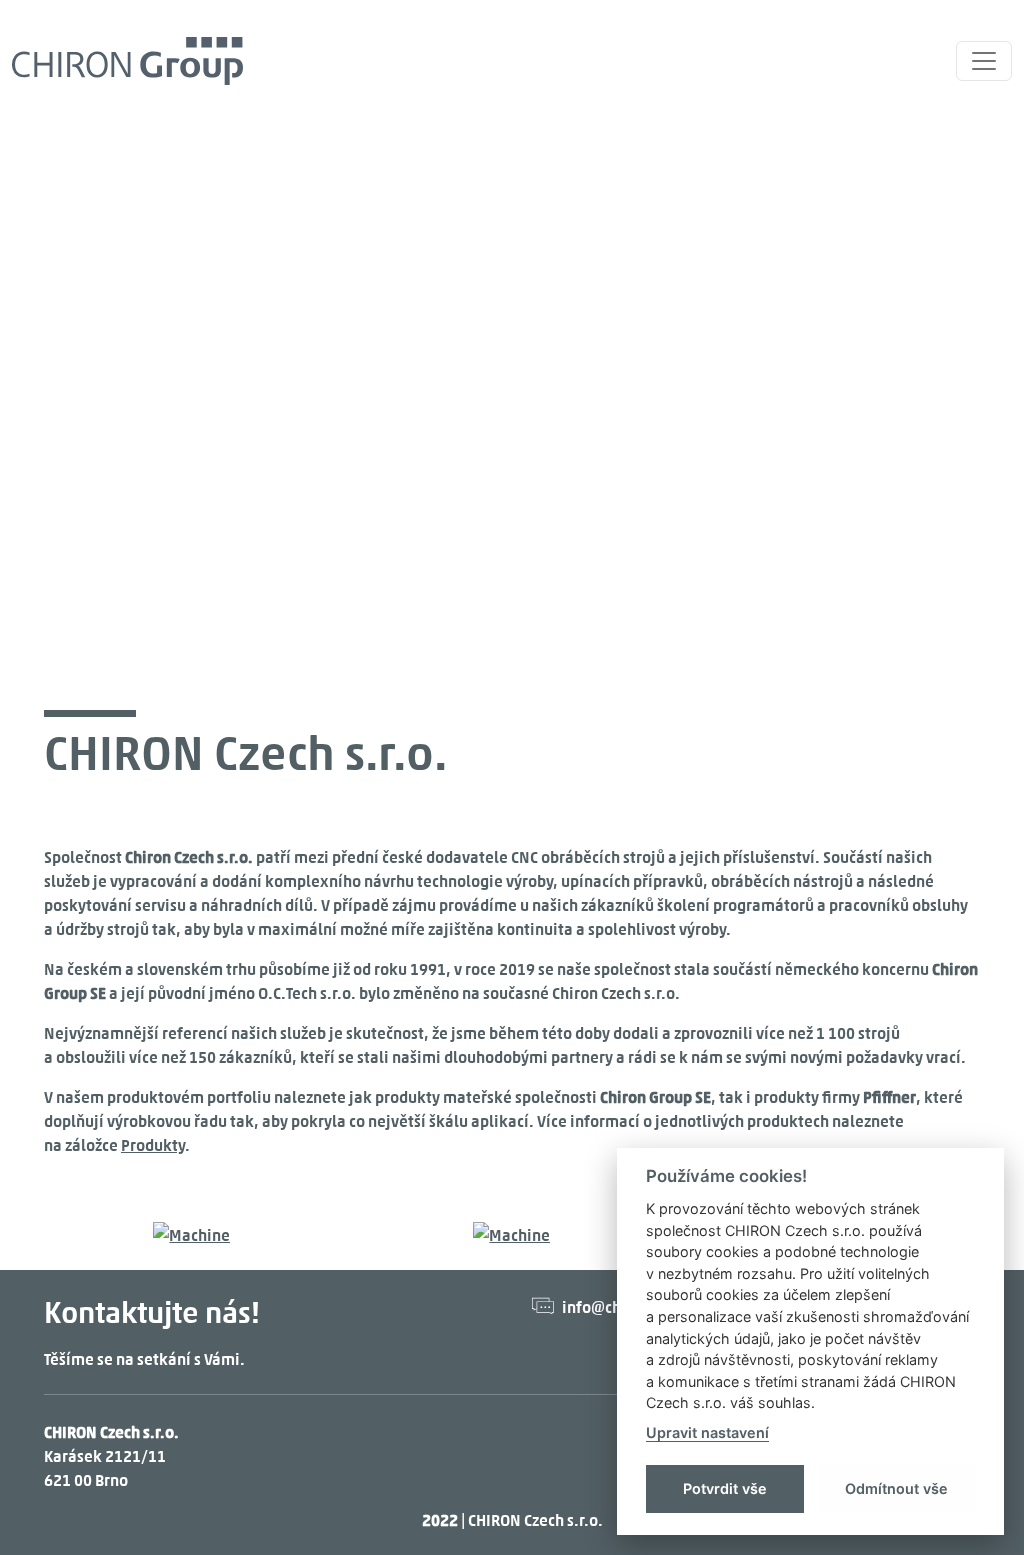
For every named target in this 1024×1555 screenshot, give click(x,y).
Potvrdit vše (725, 1488)
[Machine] (191, 1232)
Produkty (153, 1144)
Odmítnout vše (896, 1488)
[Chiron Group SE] (127, 61)
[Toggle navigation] (984, 61)
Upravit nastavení (707, 1432)
